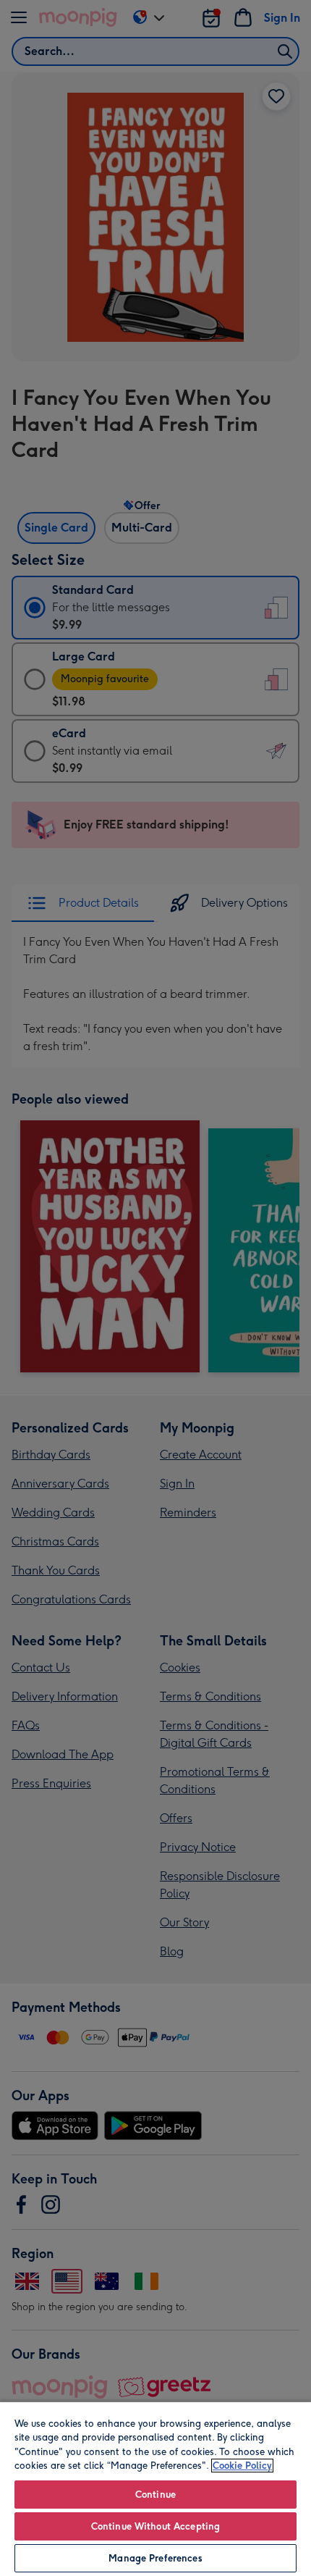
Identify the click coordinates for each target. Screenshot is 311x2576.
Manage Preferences (155, 2558)
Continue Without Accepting (155, 2526)
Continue (155, 2495)
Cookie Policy (242, 2466)
